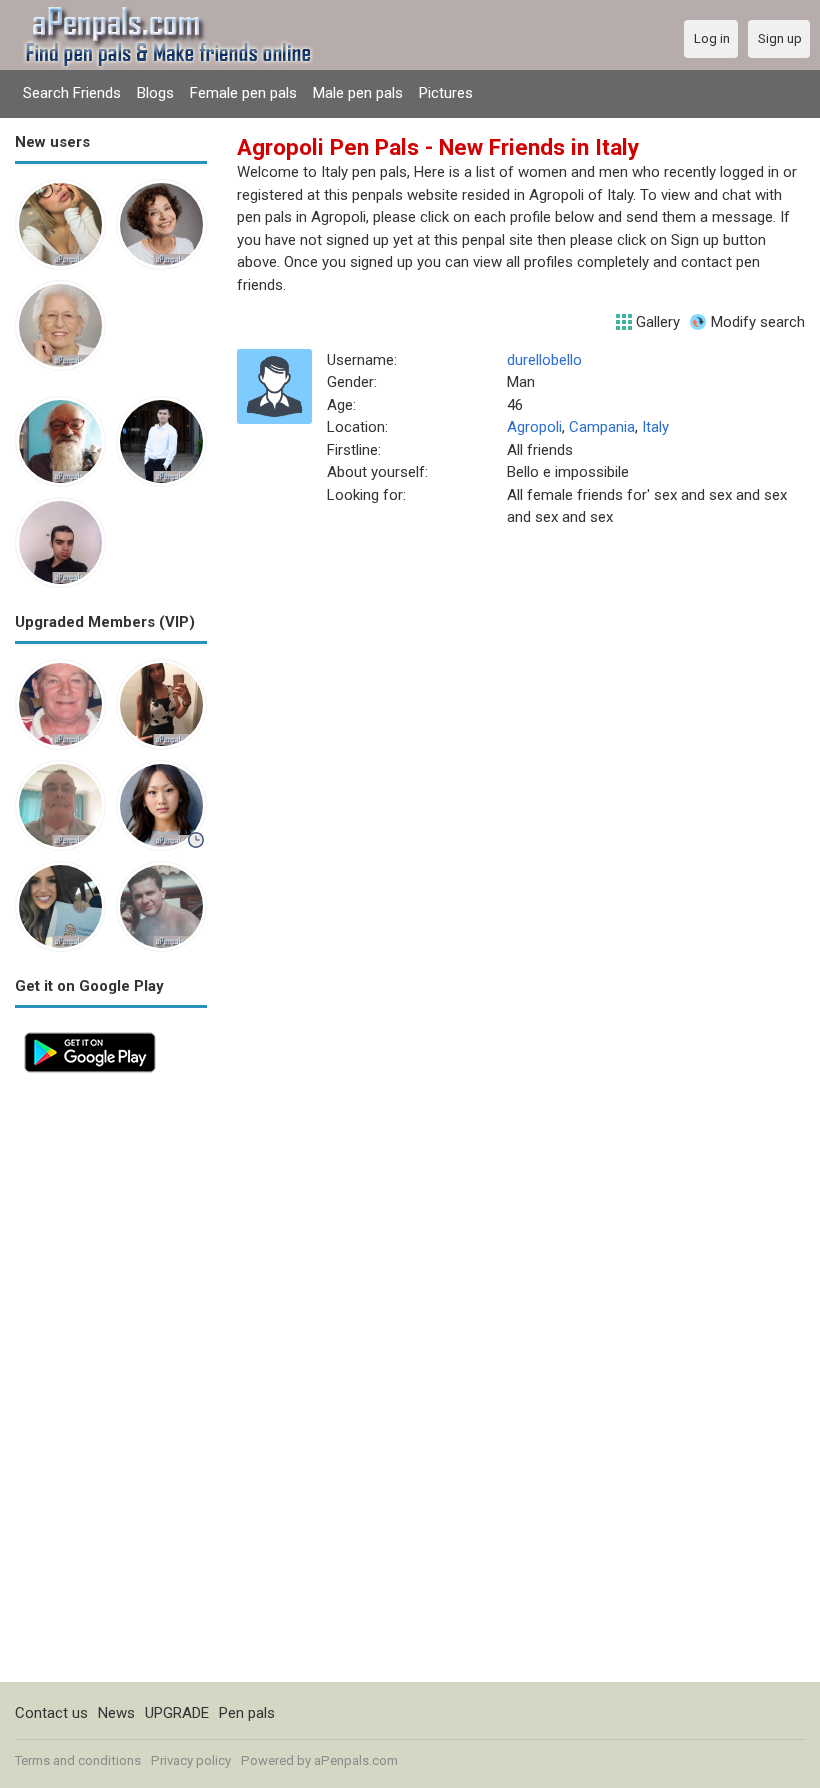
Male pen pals (358, 93)
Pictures (446, 93)
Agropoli (534, 427)
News (116, 1713)
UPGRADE (177, 1713)
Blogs (155, 93)
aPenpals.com (356, 1760)
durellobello (544, 360)
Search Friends (72, 93)
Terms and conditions (78, 1760)
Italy (655, 427)
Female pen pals (243, 93)
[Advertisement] (111, 1382)
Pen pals (247, 1713)
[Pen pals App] (90, 1034)
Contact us (51, 1713)
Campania (602, 427)
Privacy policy (191, 1760)
